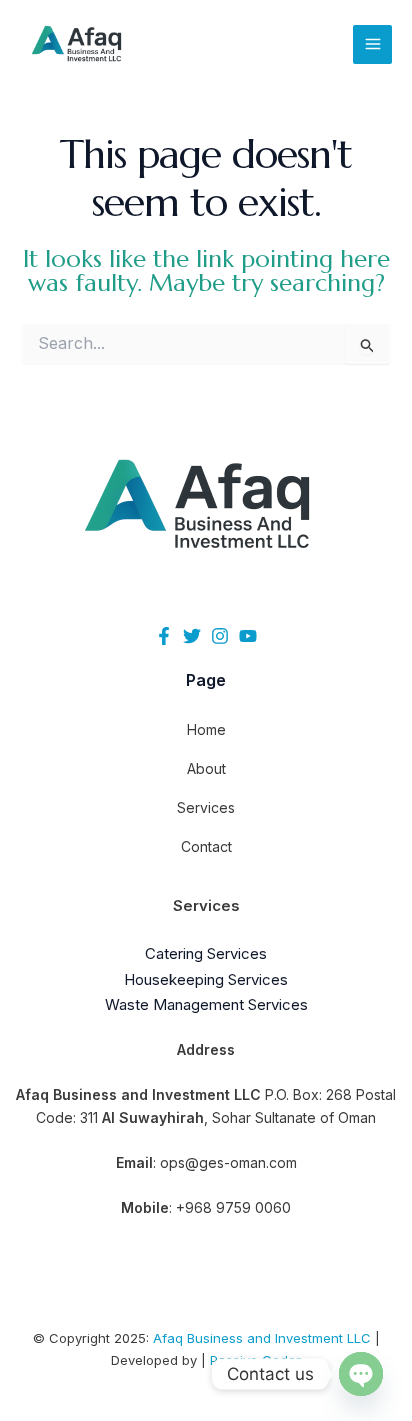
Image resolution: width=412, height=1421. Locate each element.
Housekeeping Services (206, 979)
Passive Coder (255, 1360)
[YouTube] (248, 636)
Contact (206, 846)
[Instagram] (220, 636)
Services (206, 807)
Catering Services (206, 953)
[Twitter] (192, 636)
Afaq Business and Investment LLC (262, 1338)
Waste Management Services (206, 1004)
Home (206, 729)
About (206, 768)
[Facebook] (164, 636)
